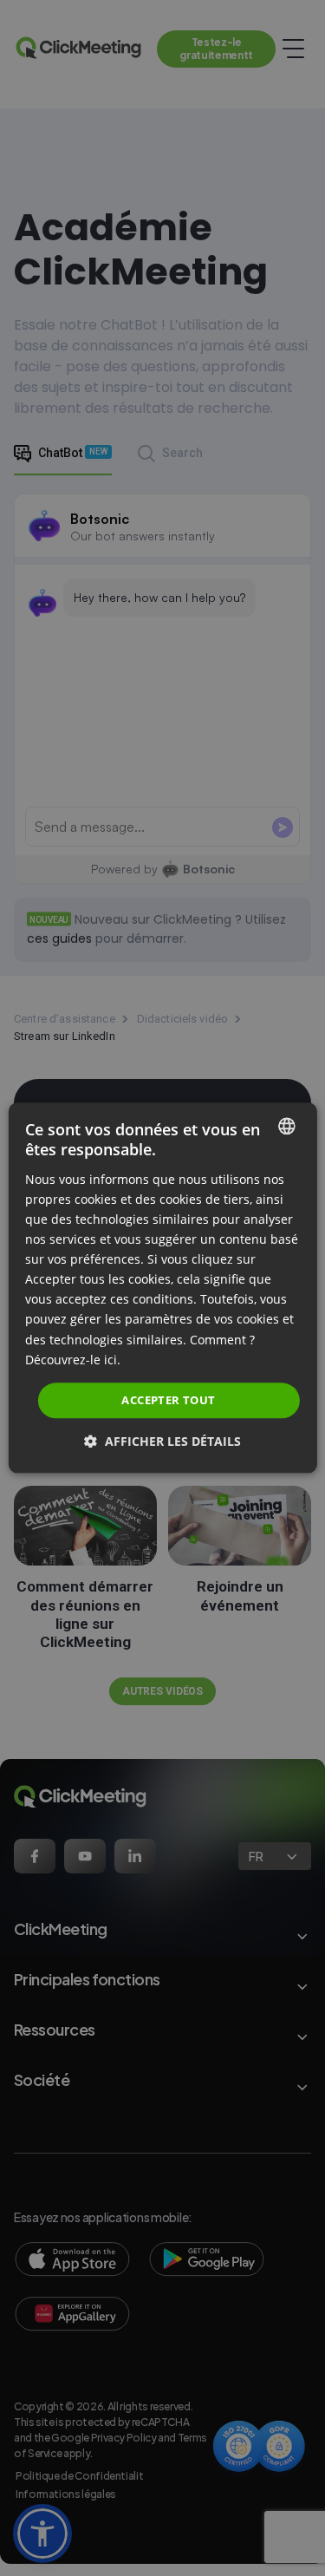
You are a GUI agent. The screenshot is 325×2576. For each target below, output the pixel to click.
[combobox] (287, 1126)
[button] (162, 1442)
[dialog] (162, 1288)
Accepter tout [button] (168, 1400)
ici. (112, 1360)
